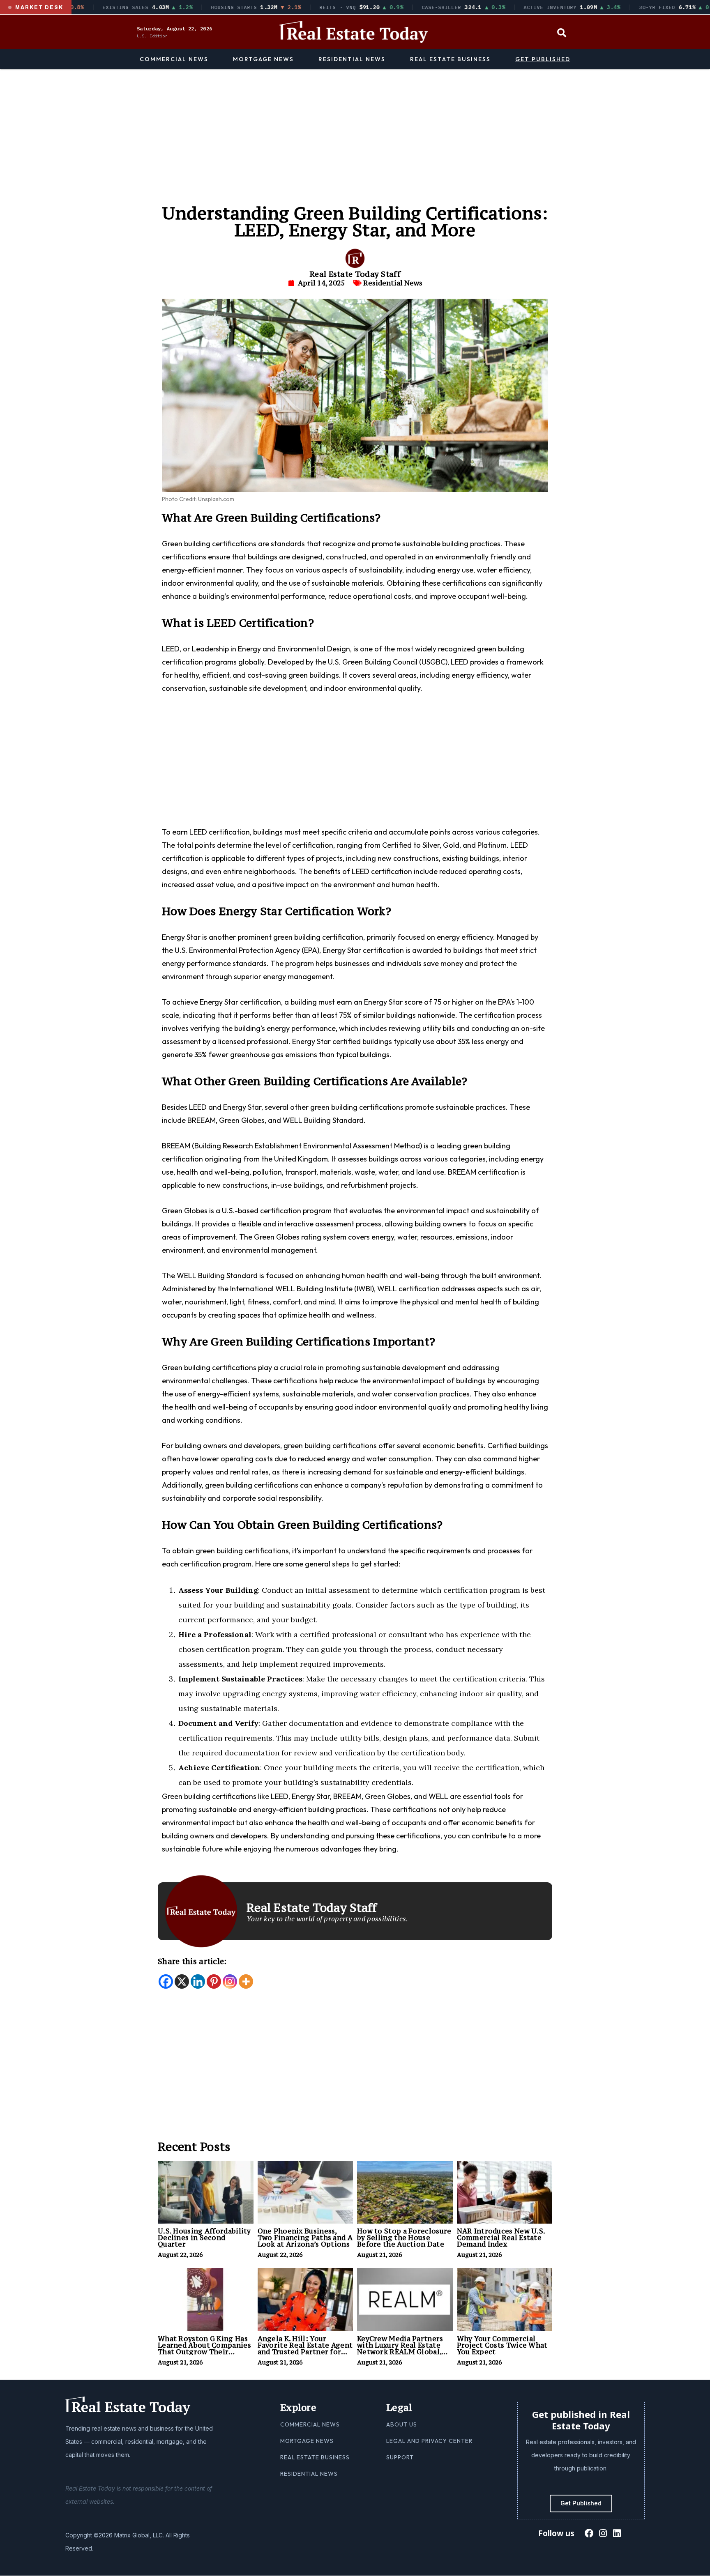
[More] (246, 1981)
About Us (402, 2424)
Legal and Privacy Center (429, 2441)
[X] (182, 1981)
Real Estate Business (450, 59)
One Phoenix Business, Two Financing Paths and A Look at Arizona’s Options (305, 2238)
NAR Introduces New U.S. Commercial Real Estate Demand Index (501, 2238)
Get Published (543, 59)
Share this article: (192, 1961)
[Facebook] (166, 1981)
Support (400, 2457)
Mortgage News (263, 59)
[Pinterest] (214, 1981)
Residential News (352, 59)
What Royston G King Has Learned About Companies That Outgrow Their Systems (204, 2348)
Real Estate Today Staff (355, 274)
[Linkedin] (198, 1981)
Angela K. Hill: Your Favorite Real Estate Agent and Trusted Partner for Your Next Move (305, 2348)
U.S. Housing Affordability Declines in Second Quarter (204, 2238)
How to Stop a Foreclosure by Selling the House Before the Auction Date (404, 2238)
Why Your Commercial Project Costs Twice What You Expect (502, 2345)
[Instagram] (230, 1981)
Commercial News (174, 59)
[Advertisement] (355, 131)
